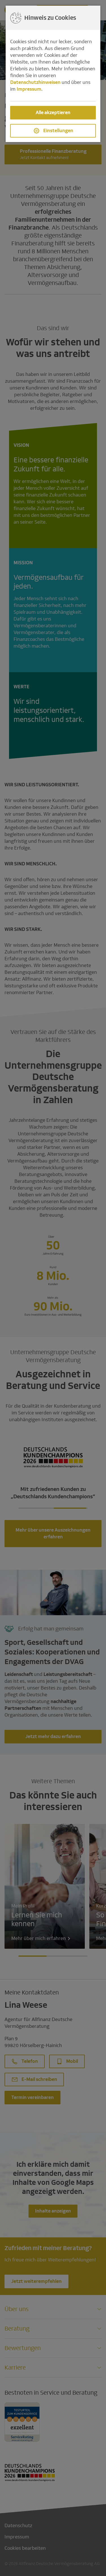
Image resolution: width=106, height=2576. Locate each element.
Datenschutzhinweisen (35, 82)
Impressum (29, 89)
